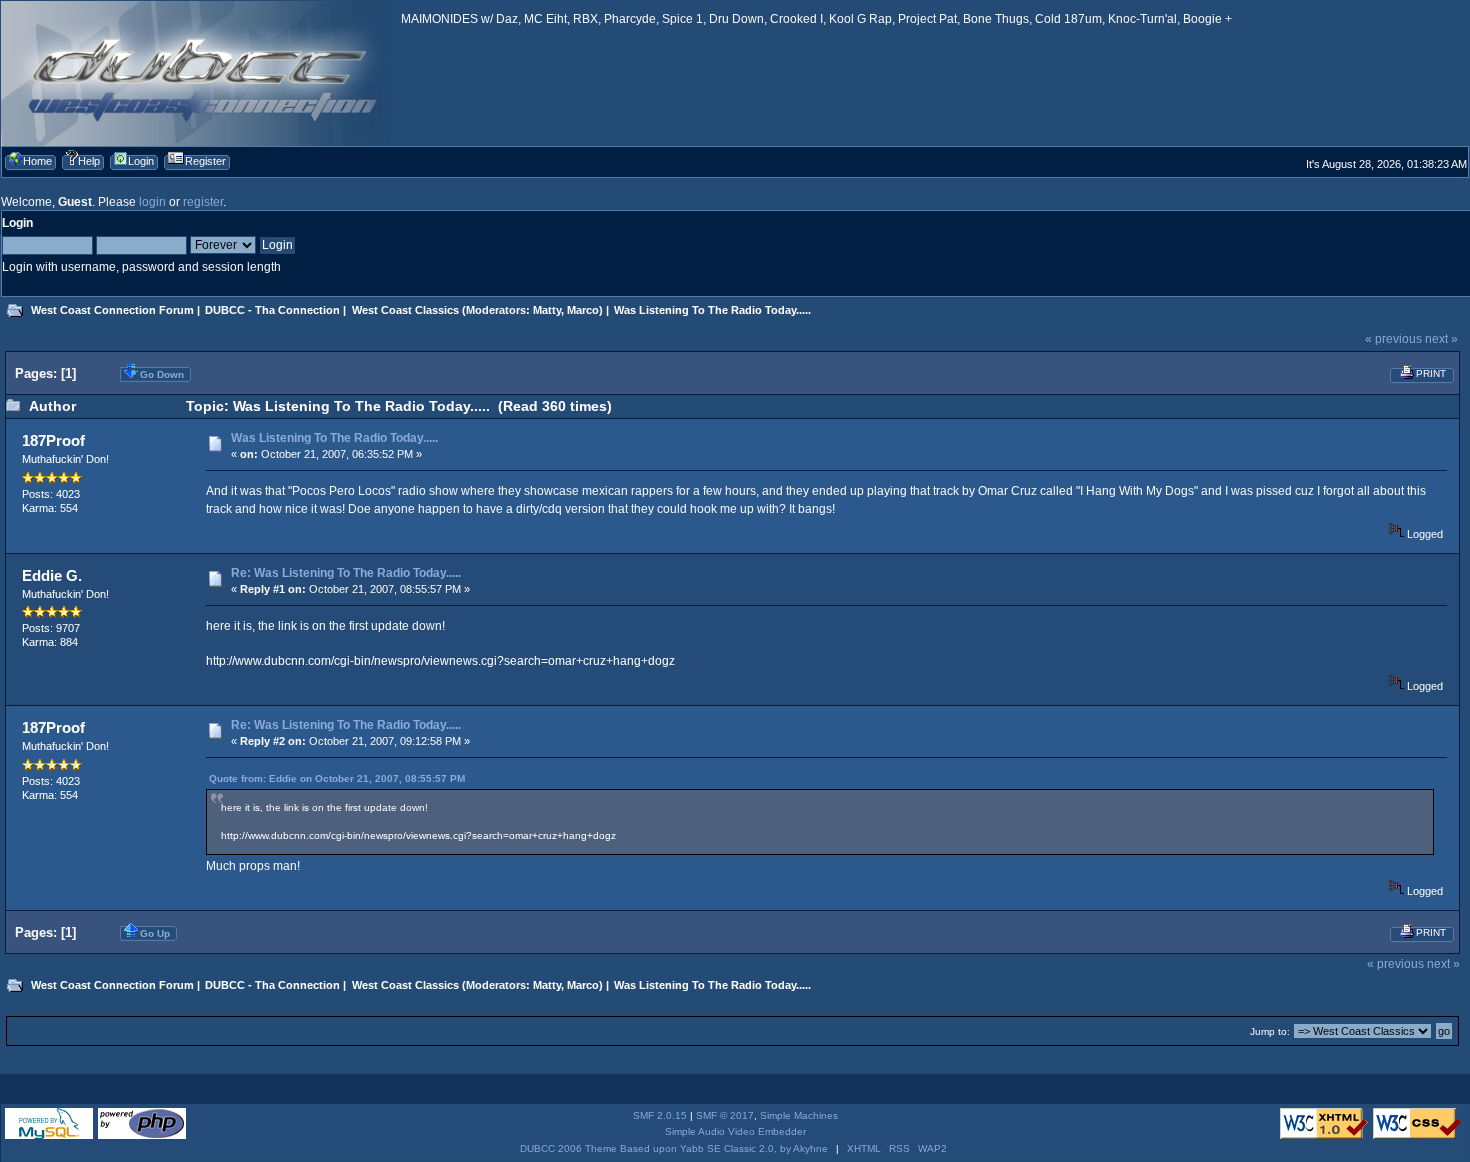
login (152, 202)
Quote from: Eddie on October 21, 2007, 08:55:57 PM (337, 778)
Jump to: (1270, 1031)
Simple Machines (799, 1115)
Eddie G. (52, 575)
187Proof (53, 440)
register (203, 202)
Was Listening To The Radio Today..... (334, 438)
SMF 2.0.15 (660, 1115)
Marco (583, 310)
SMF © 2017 (725, 1115)
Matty (547, 310)
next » (1441, 339)
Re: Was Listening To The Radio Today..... (346, 573)
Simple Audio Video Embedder (735, 1131)
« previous (1393, 339)
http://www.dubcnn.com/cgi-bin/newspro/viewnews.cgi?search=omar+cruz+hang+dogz (440, 661)
